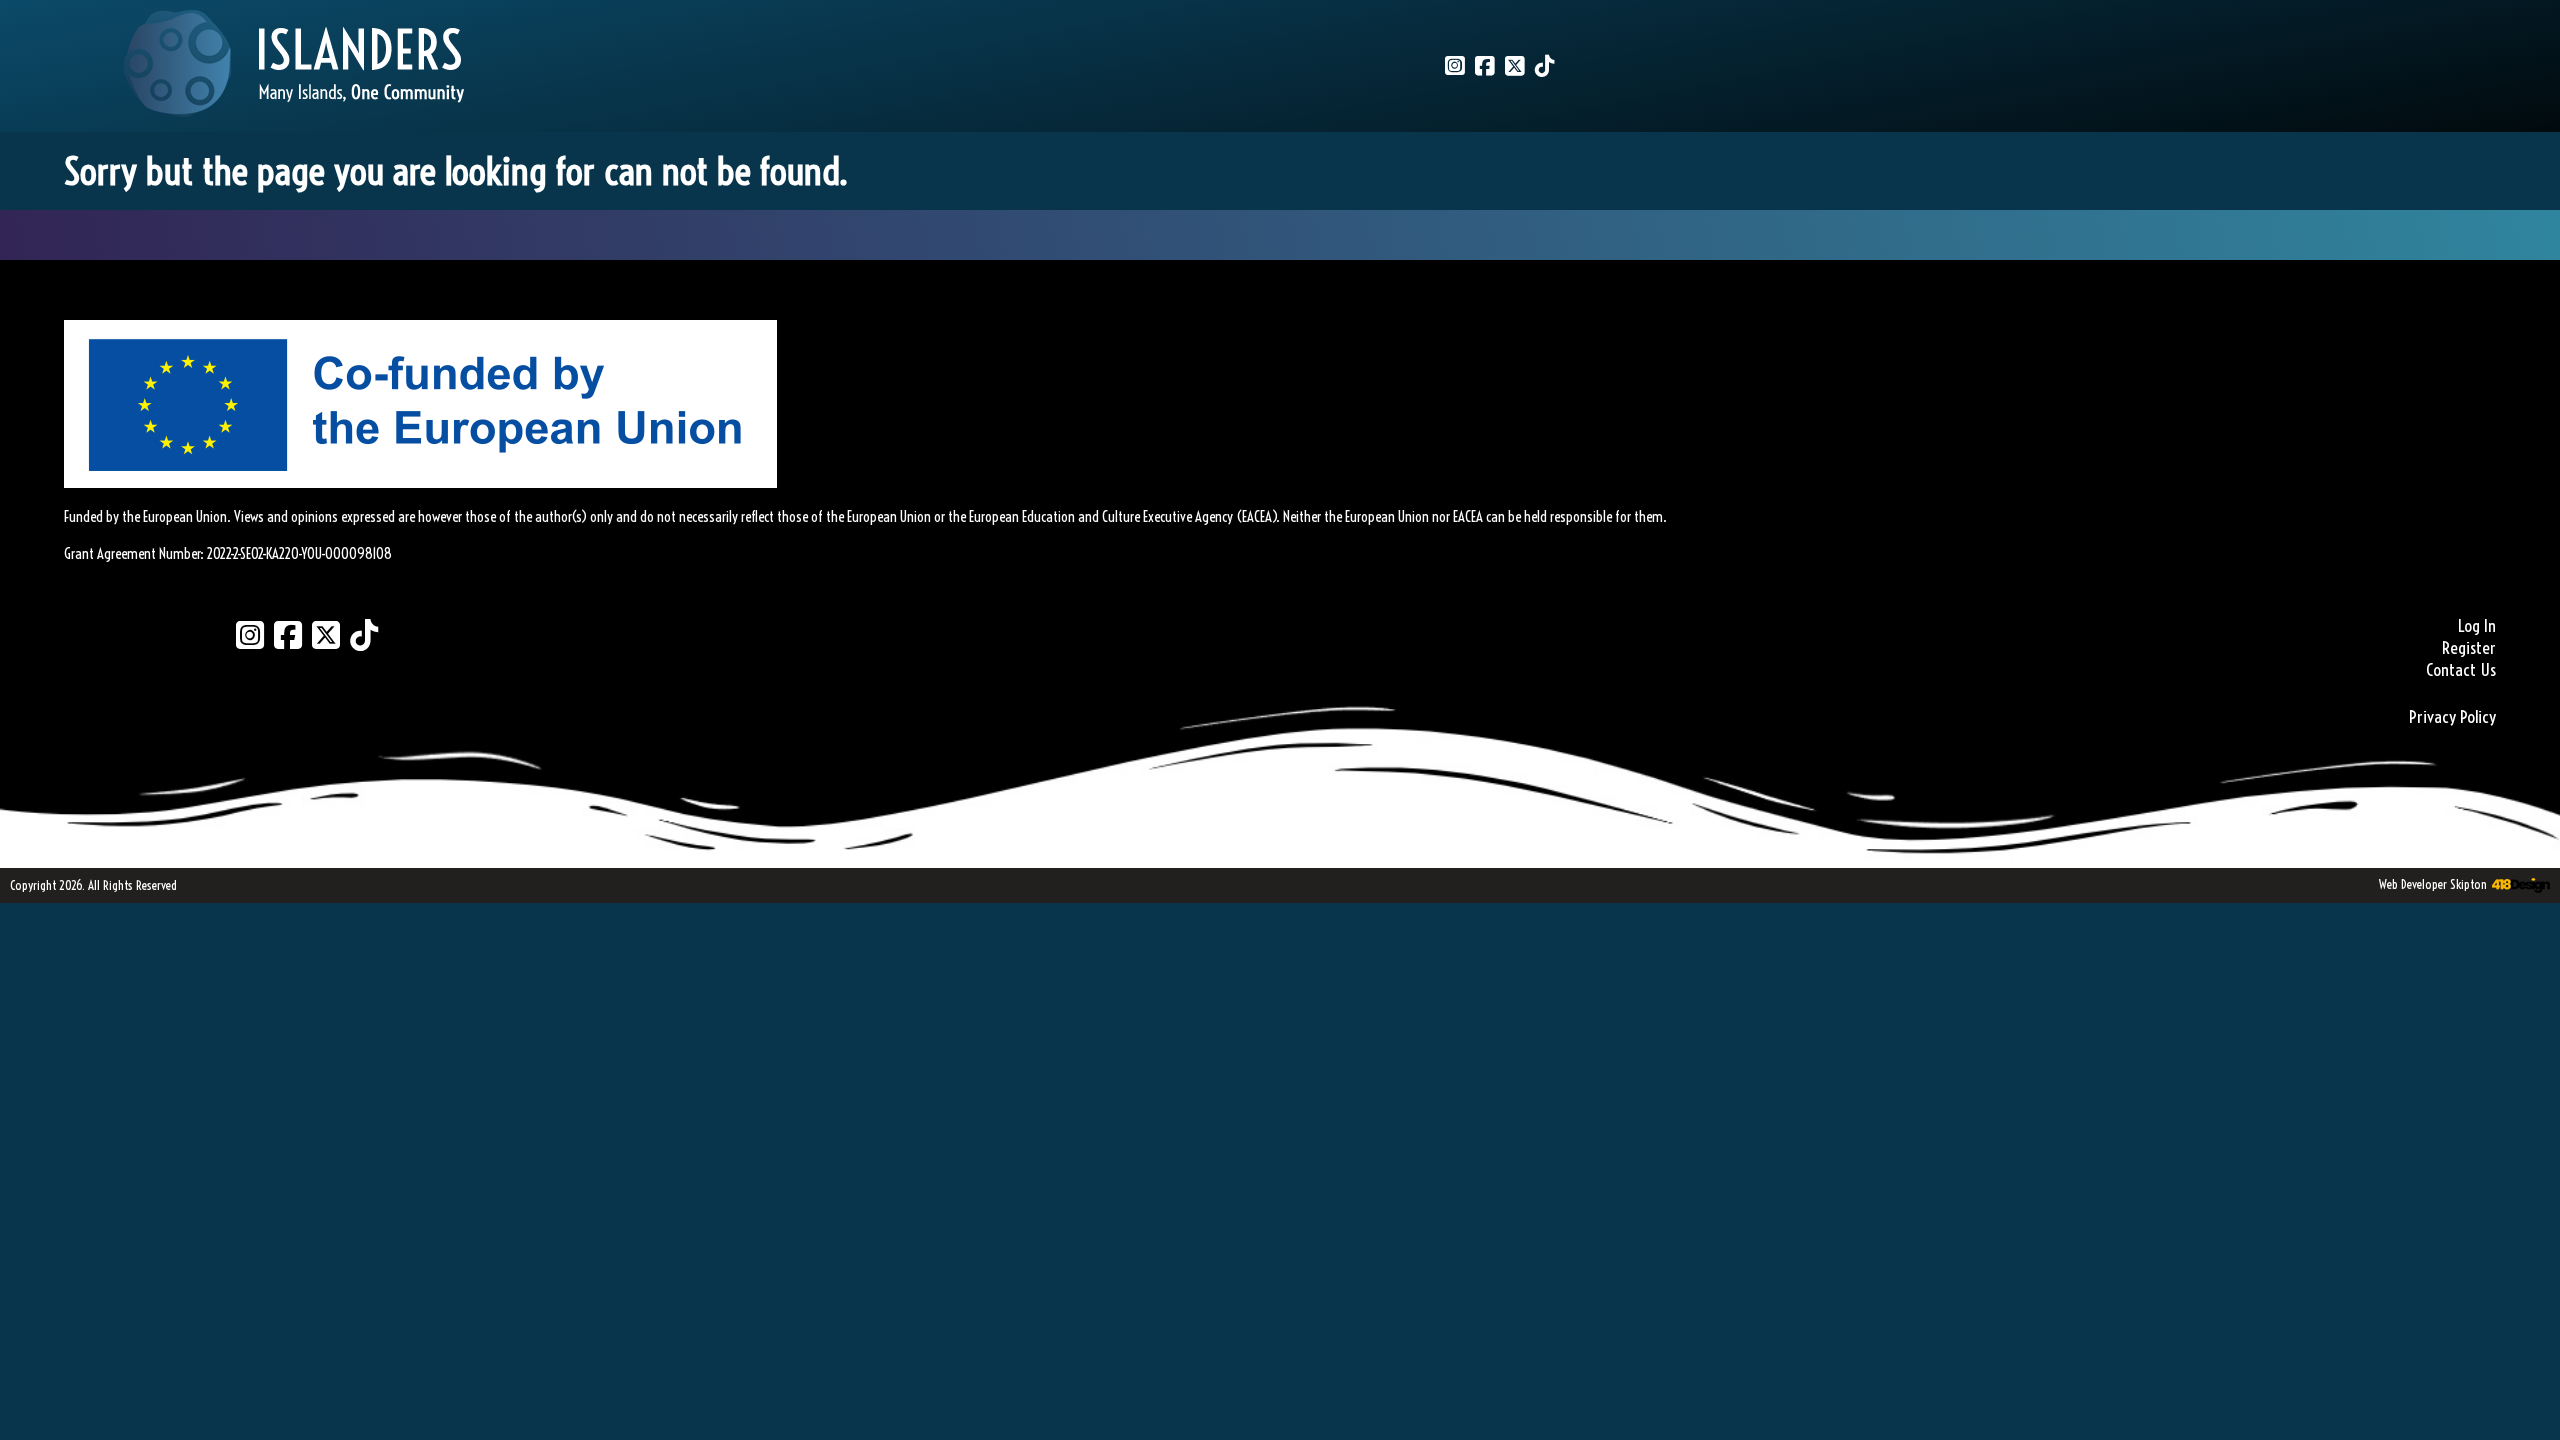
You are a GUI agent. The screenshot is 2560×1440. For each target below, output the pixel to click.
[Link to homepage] (294, 66)
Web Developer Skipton (2433, 884)
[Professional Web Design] (2518, 886)
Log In (2477, 626)
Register (2469, 648)
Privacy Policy (2452, 717)
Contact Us (2461, 670)
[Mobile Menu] (37, 46)
